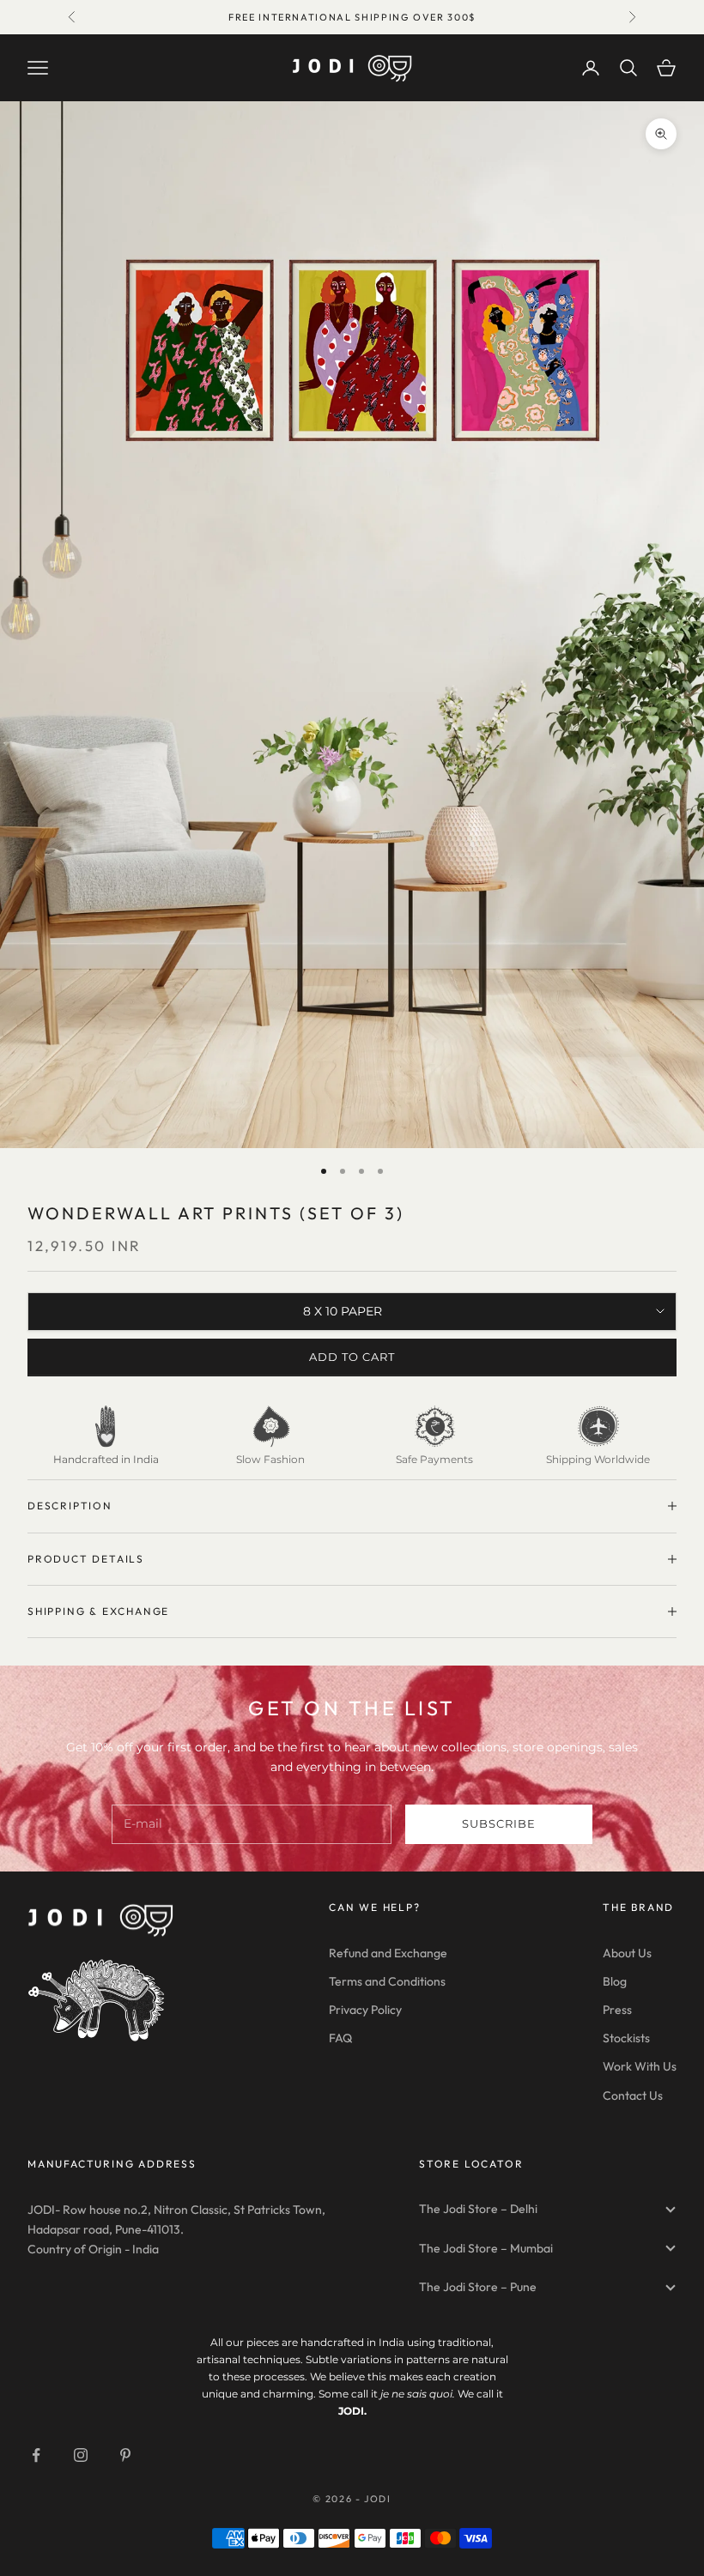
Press (617, 2010)
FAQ (340, 2038)
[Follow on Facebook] (36, 2455)
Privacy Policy (365, 2010)
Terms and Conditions (387, 1981)
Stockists (626, 2038)
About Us (627, 1953)
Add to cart (352, 1357)
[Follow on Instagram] (81, 2455)
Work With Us (640, 2066)
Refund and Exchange (388, 1953)
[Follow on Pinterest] (125, 2455)
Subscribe (499, 1823)
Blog (615, 1981)
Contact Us (633, 2095)
